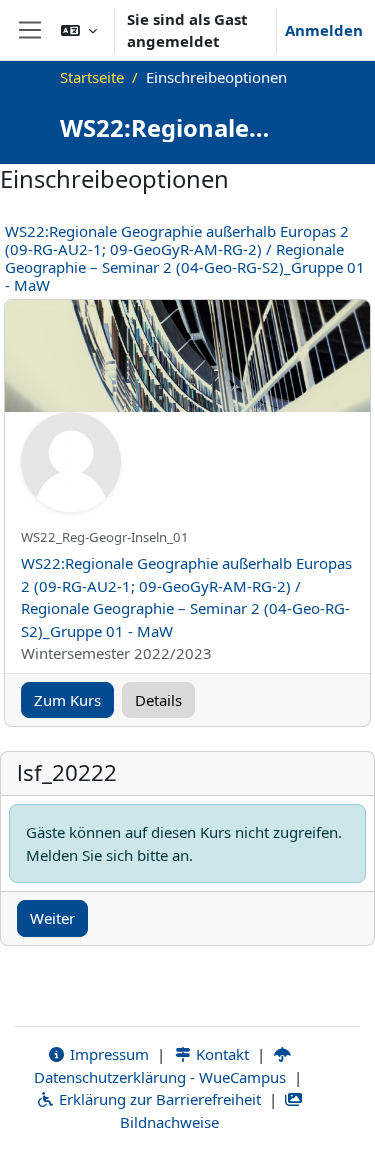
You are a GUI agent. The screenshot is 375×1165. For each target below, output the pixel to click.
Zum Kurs (67, 700)
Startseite (92, 77)
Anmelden (324, 30)
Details (158, 700)
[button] (79, 30)
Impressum (107, 1054)
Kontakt (220, 1054)
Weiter (52, 918)
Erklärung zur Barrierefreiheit (158, 1099)
